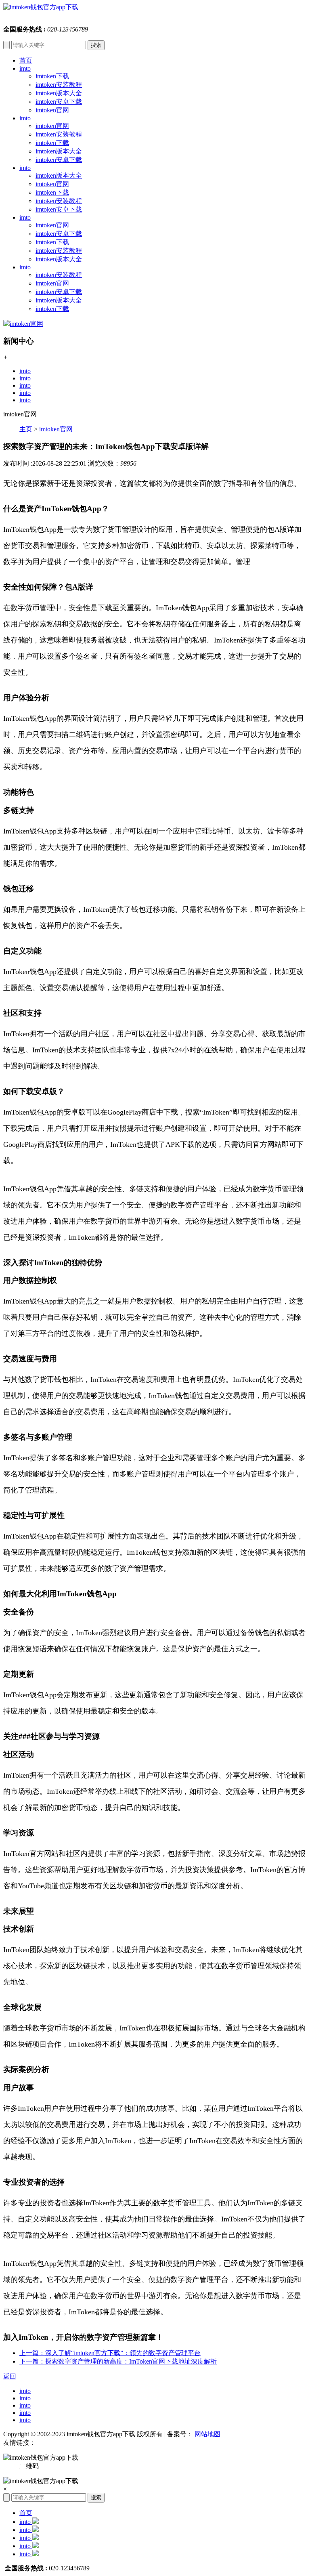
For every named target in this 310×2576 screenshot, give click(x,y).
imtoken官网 (52, 110)
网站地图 (207, 2434)
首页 (26, 60)
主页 (26, 429)
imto (25, 68)
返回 (10, 2376)
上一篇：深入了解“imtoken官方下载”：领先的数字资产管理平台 (110, 2353)
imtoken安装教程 (59, 85)
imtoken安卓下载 (59, 102)
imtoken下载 (52, 76)
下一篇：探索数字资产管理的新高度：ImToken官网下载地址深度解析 (118, 2361)
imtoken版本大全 (59, 93)
